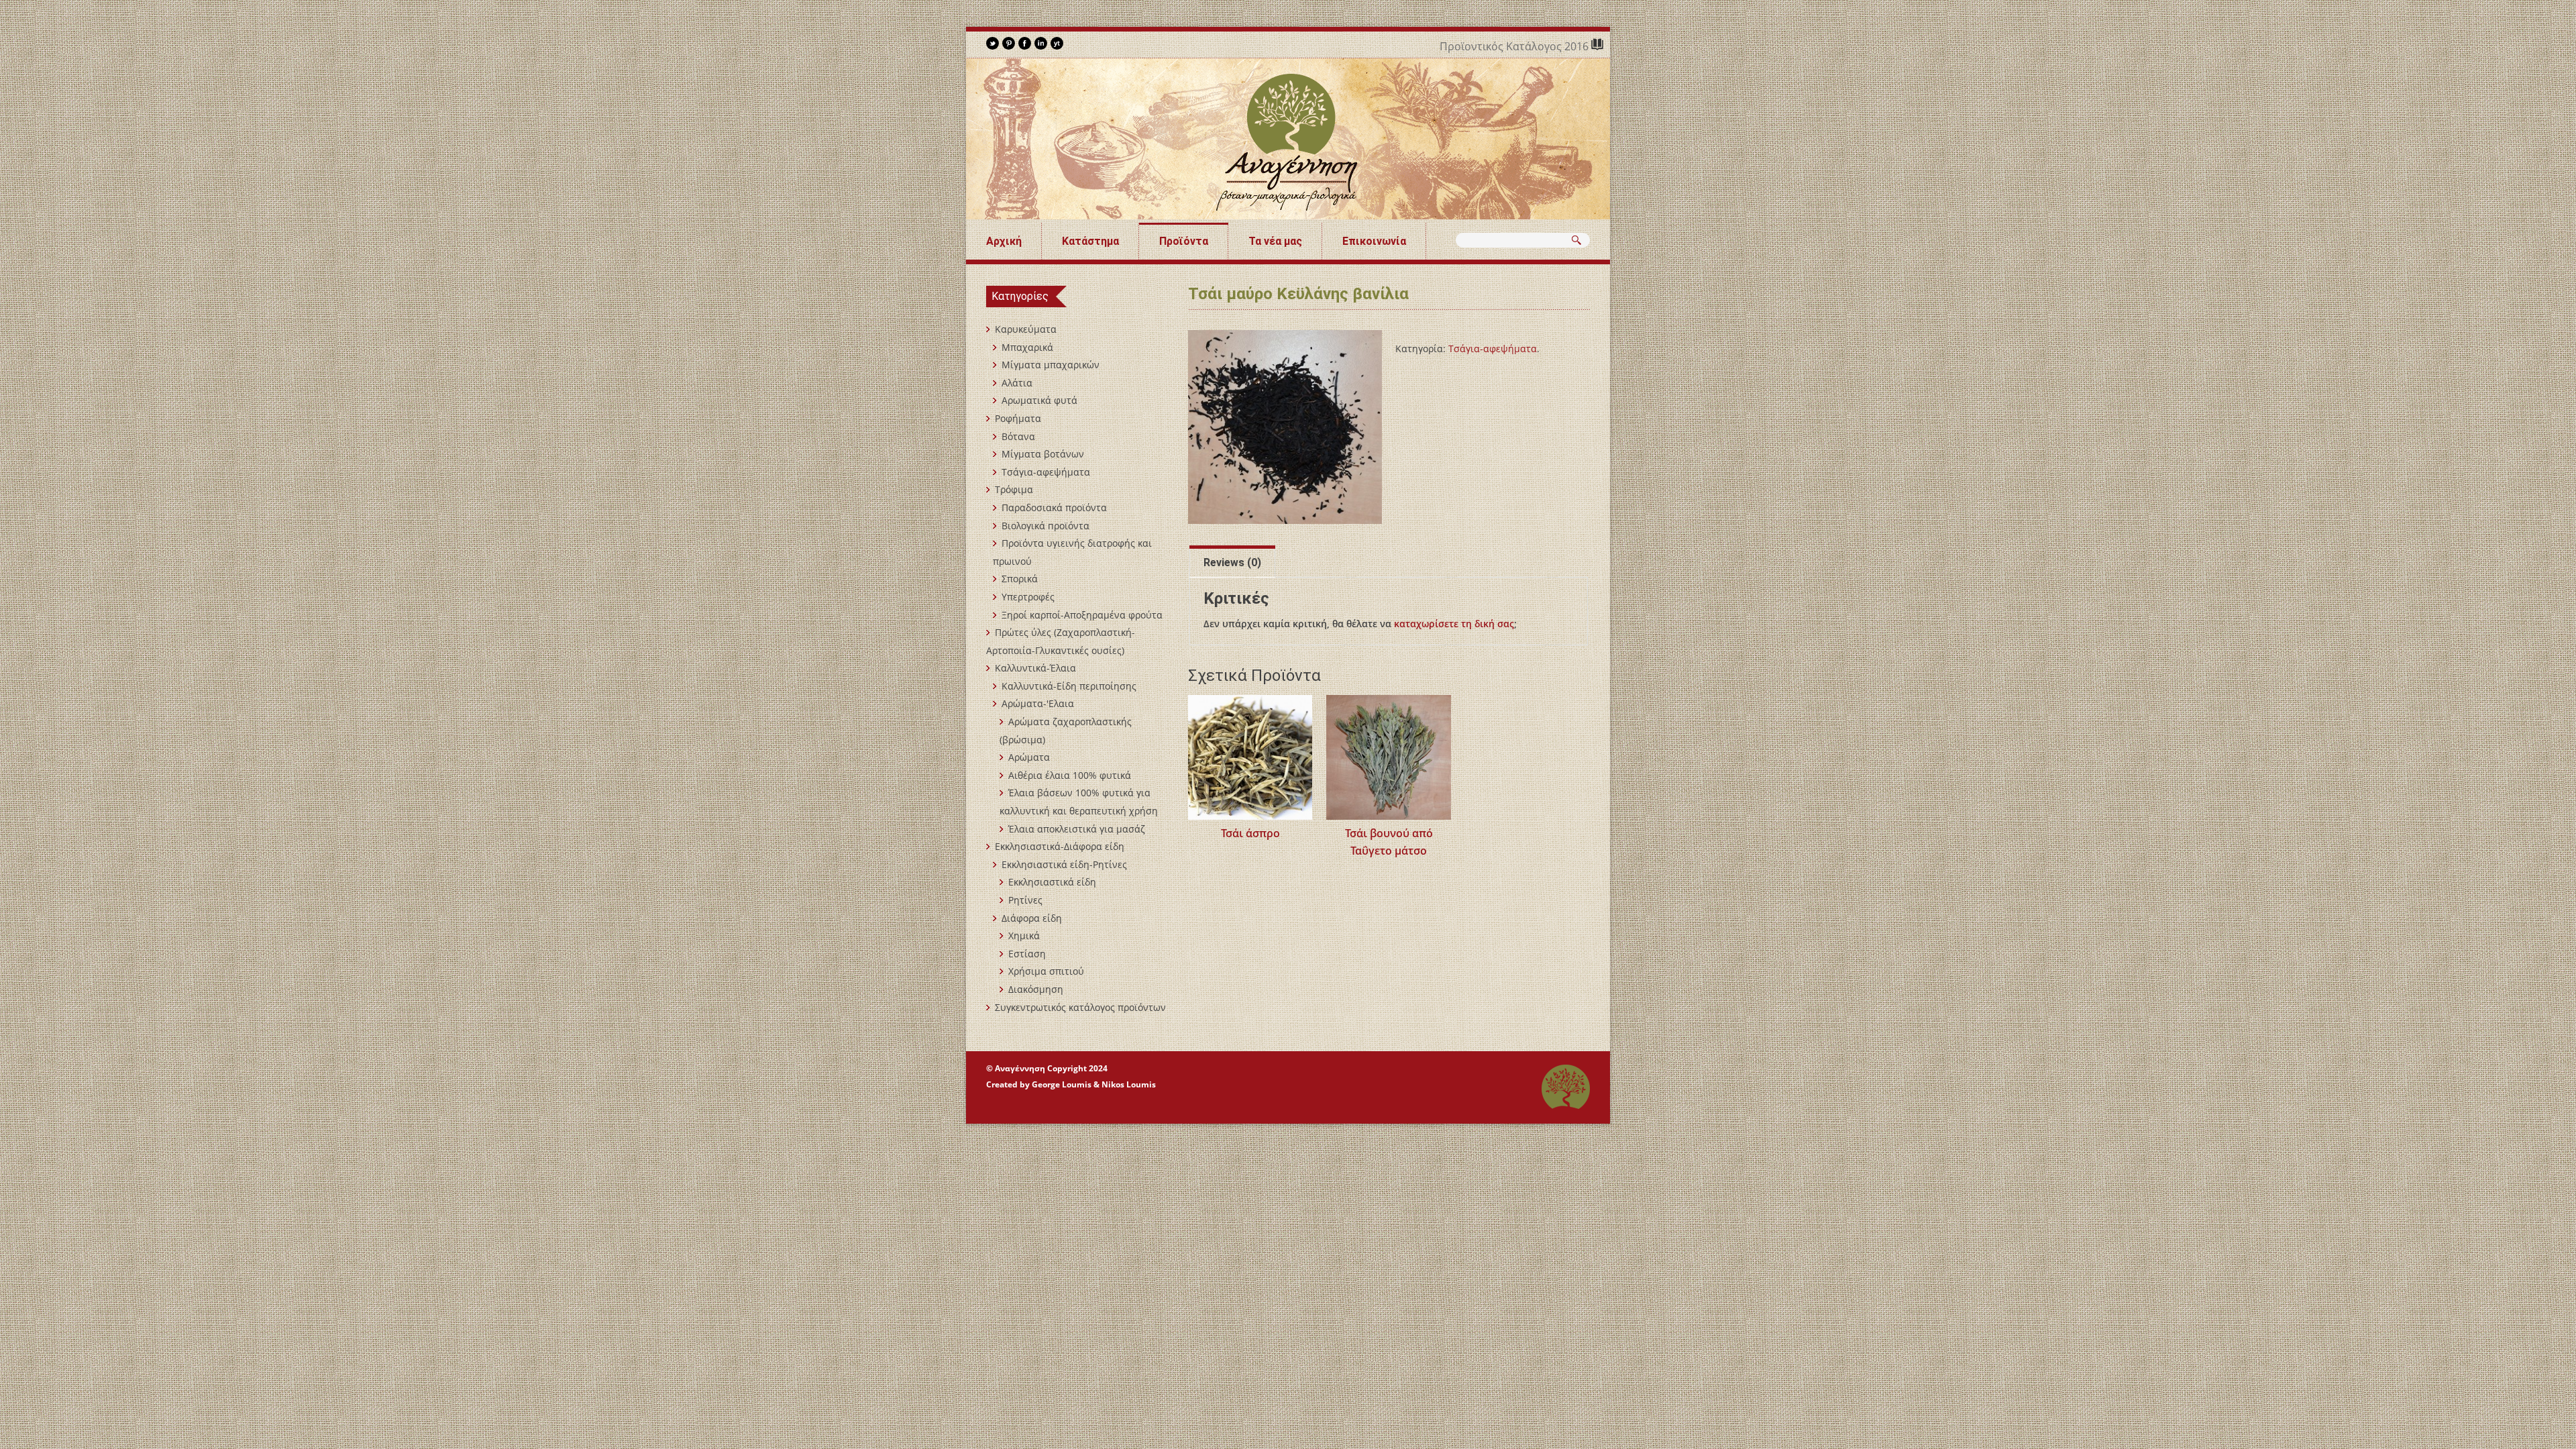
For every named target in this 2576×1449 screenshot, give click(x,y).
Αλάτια (1017, 383)
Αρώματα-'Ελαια (1038, 703)
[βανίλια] (1285, 427)
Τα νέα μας (1275, 241)
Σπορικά (1020, 579)
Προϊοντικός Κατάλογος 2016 (1515, 46)
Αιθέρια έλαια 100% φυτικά (1070, 775)
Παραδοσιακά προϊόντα (1054, 507)
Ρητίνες (1025, 900)
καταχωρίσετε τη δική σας (1454, 624)
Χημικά (1024, 935)
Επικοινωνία (1374, 241)
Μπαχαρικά (1027, 347)
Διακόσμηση (1036, 989)
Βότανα (1018, 436)
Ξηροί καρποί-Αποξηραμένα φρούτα (1082, 615)
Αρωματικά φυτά (1039, 400)
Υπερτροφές (1028, 597)
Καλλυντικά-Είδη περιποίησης (1069, 686)
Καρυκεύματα (1026, 329)
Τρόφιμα (1014, 489)
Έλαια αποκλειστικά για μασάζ (1077, 829)
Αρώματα (1029, 757)
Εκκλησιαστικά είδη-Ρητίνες (1064, 864)
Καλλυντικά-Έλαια (1035, 668)
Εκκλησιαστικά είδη (1052, 882)
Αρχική (1004, 241)
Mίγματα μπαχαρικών (1051, 365)
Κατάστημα (1090, 241)
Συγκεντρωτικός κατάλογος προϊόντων (1080, 1007)
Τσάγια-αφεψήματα (1493, 348)
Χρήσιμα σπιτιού (1046, 971)
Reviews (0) (1232, 562)
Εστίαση (1027, 954)
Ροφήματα (1018, 418)
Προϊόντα (1184, 241)
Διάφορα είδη (1032, 918)
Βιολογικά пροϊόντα (1045, 526)
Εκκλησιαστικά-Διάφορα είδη (1060, 846)
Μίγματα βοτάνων (1043, 454)
